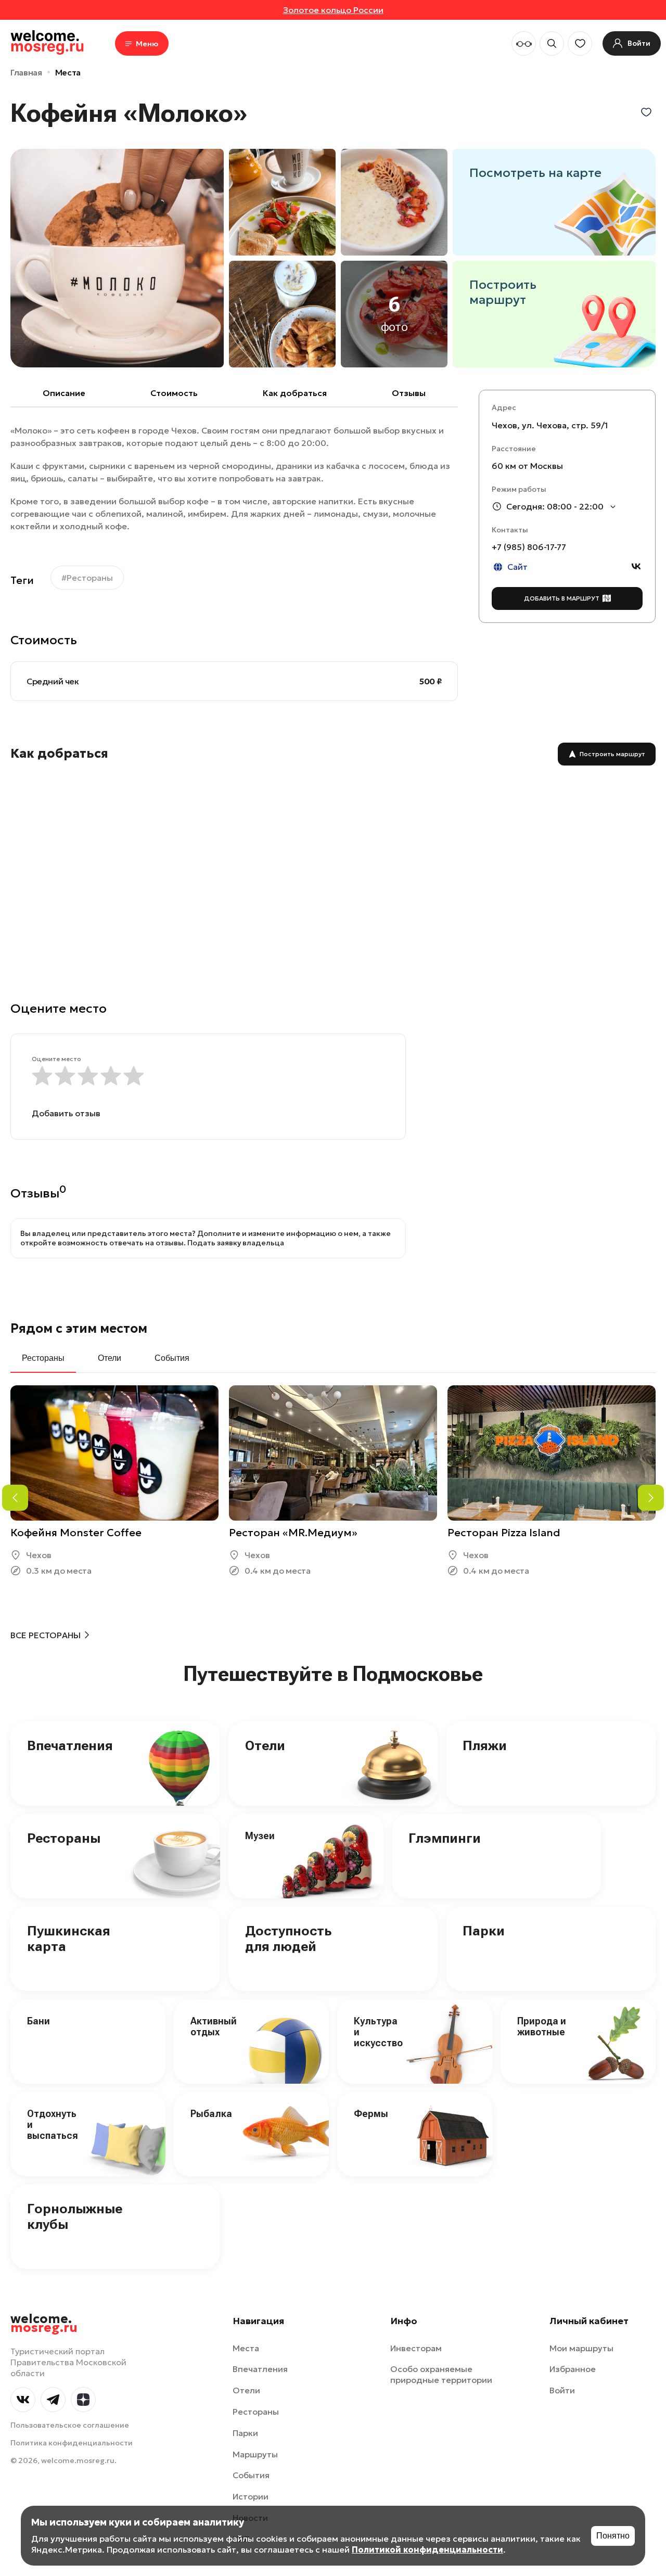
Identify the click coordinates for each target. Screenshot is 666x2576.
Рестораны (64, 1838)
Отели (265, 1745)
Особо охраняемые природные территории (441, 2374)
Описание (64, 393)
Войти (562, 2390)
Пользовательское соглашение (70, 2425)
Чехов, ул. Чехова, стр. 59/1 (550, 425)
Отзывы (409, 393)
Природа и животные (542, 2026)
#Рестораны (87, 578)
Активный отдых (214, 2026)
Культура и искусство (378, 2032)
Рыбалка (211, 2114)
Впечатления (70, 1745)
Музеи (260, 1836)
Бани (39, 2021)
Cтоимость (174, 393)
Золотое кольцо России (333, 10)
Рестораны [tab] (43, 1358)
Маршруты (255, 2454)
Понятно (613, 2536)
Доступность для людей (288, 1939)
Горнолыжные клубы (75, 2216)
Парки (484, 1931)
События (251, 2475)
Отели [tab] (110, 1358)
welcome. (44, 2324)
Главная (26, 72)
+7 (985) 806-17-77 (529, 547)
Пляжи (485, 1745)
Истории (251, 2496)
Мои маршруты (581, 2348)
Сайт (517, 567)
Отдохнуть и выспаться (53, 2124)
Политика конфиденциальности (72, 2443)
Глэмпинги (445, 1838)
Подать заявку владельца (236, 1243)
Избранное (573, 2369)
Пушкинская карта (69, 1939)
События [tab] (172, 1358)
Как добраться (295, 393)
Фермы (371, 2114)
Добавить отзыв (66, 1113)
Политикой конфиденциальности (427, 2549)
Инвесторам (416, 2348)
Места (68, 72)
